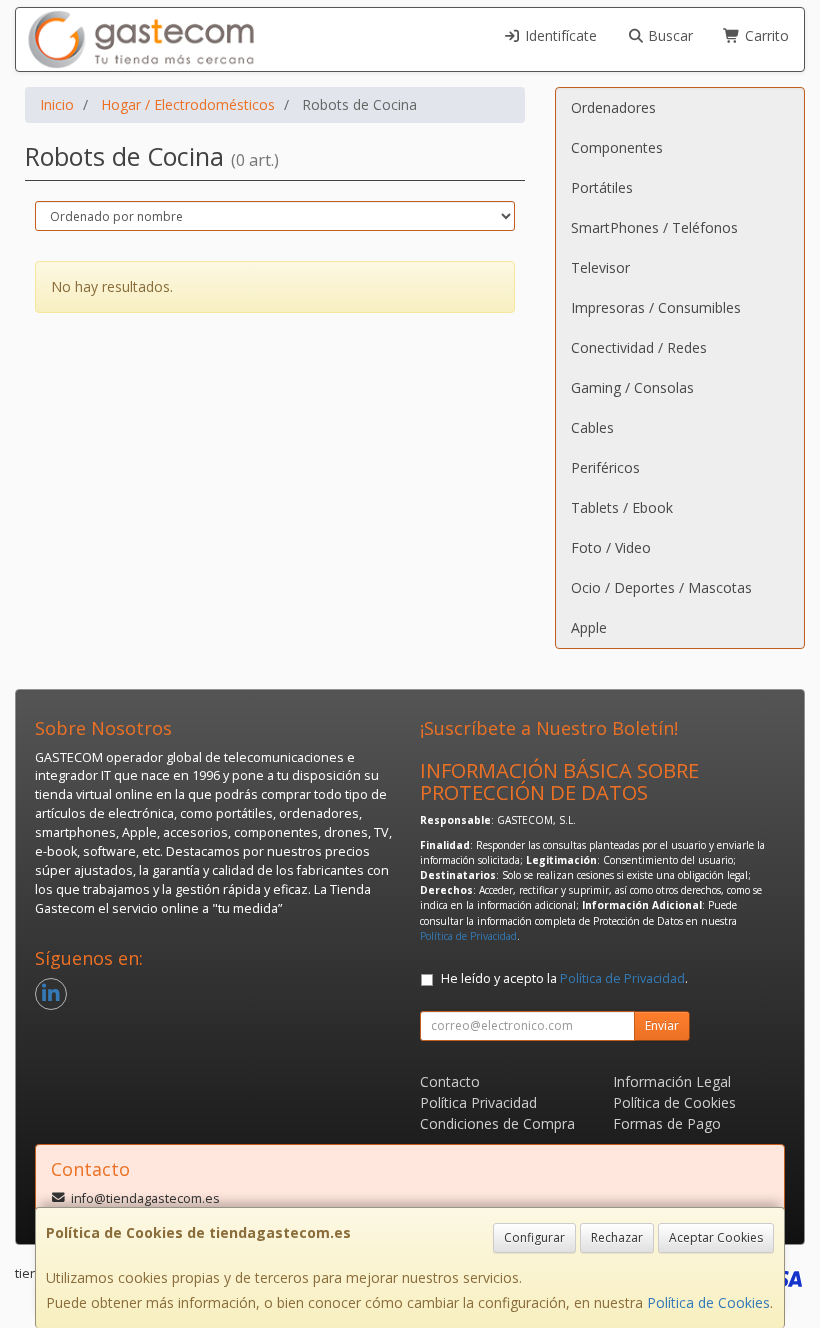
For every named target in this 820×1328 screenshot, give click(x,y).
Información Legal (672, 1081)
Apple (589, 627)
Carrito (765, 35)
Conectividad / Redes (639, 347)
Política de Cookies (708, 1302)
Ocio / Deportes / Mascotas (661, 587)
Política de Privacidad (468, 936)
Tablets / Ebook (622, 507)
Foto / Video (611, 547)
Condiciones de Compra (497, 1123)
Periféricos (605, 467)
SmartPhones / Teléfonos (654, 227)
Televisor (600, 267)
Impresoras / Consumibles (656, 307)
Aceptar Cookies (716, 1237)
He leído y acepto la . (564, 978)
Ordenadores (613, 107)
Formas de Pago (667, 1123)
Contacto (450, 1081)
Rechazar (617, 1237)
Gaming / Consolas (632, 387)
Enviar (662, 1025)
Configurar (534, 1237)
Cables (592, 427)
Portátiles (602, 187)
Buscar (668, 35)
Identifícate (559, 35)
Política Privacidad (478, 1102)
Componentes (617, 147)
